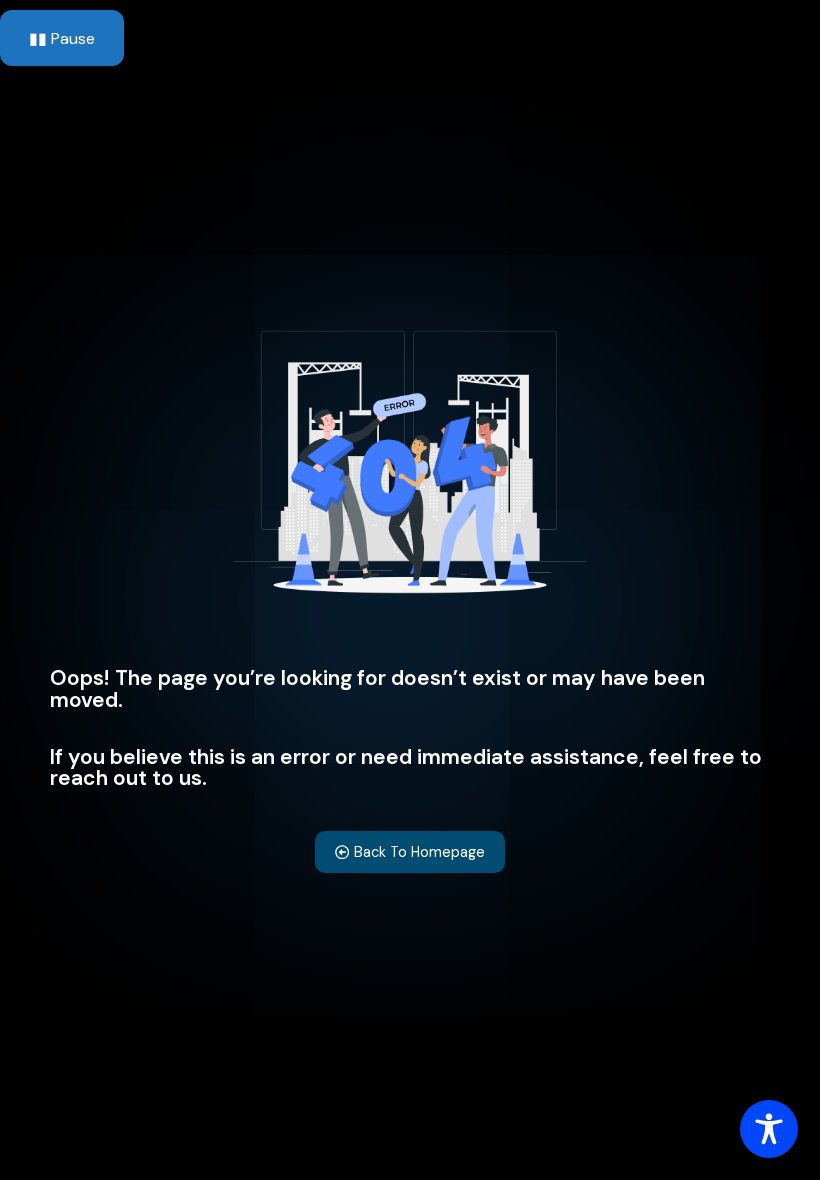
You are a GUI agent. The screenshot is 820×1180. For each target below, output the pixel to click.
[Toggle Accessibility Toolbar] (769, 1129)
